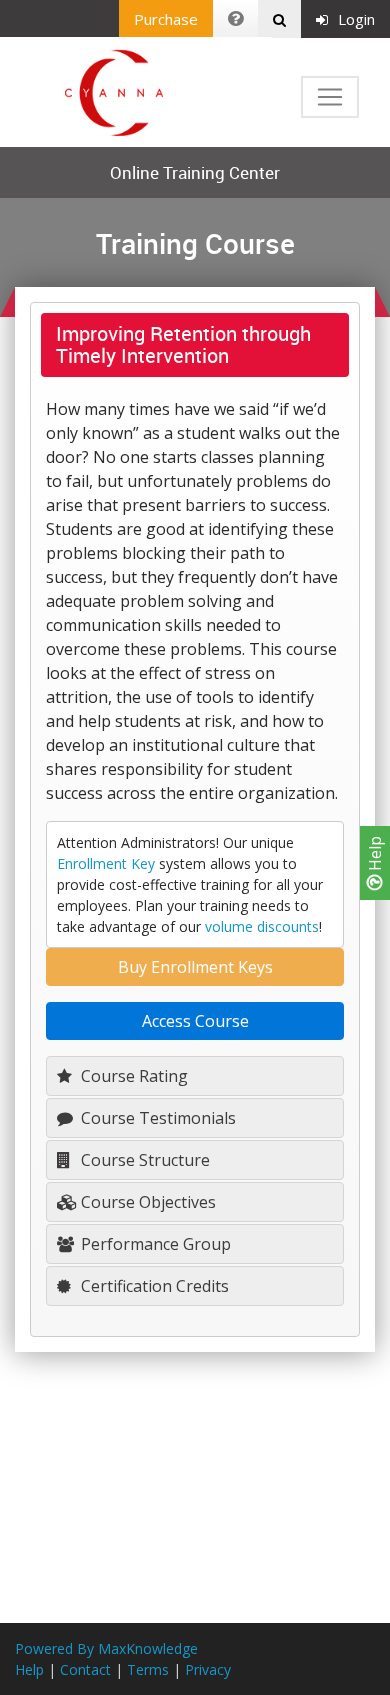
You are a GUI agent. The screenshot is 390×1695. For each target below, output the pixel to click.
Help (375, 855)
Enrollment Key (106, 863)
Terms (148, 1669)
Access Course (195, 1021)
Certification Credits (153, 1286)
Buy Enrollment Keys (195, 967)
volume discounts (262, 926)
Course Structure (143, 1160)
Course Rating (132, 1076)
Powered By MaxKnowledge (106, 1648)
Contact (85, 1669)
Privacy (208, 1669)
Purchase (166, 19)
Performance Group (154, 1244)
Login (356, 19)
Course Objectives (146, 1202)
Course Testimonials (156, 1118)
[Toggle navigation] (330, 97)
